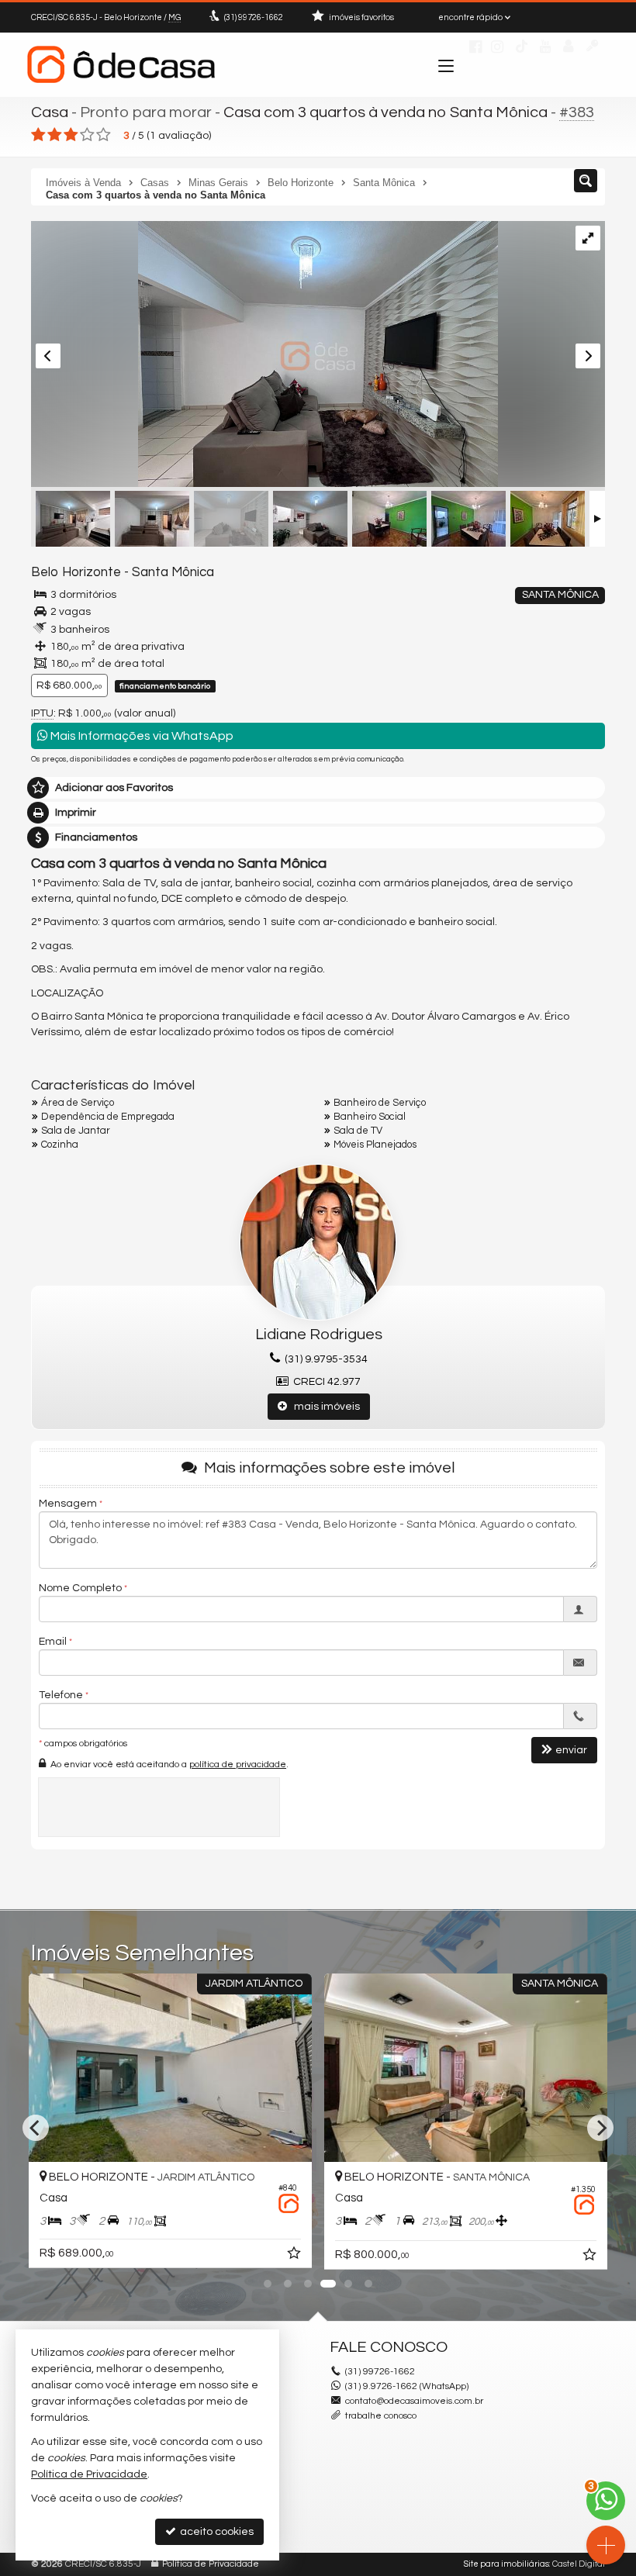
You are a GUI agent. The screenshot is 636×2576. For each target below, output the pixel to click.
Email (53, 1642)
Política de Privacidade (211, 2564)
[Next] (600, 2128)
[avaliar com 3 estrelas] (71, 135)
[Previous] (36, 2128)
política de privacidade (238, 1765)
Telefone (61, 1695)
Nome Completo (80, 1588)
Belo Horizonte (76, 572)
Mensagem (68, 1504)
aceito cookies (216, 2532)
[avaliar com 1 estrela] (38, 135)
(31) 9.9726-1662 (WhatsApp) (407, 2386)
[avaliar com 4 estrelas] (87, 135)
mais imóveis (323, 1407)
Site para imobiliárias (506, 2564)
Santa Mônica (173, 572)
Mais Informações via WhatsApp (141, 736)
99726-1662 (254, 17)
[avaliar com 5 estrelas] (104, 135)
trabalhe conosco (381, 2416)
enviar (571, 1750)
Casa (50, 112)
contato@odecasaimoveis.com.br (414, 2401)
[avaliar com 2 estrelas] (55, 135)
